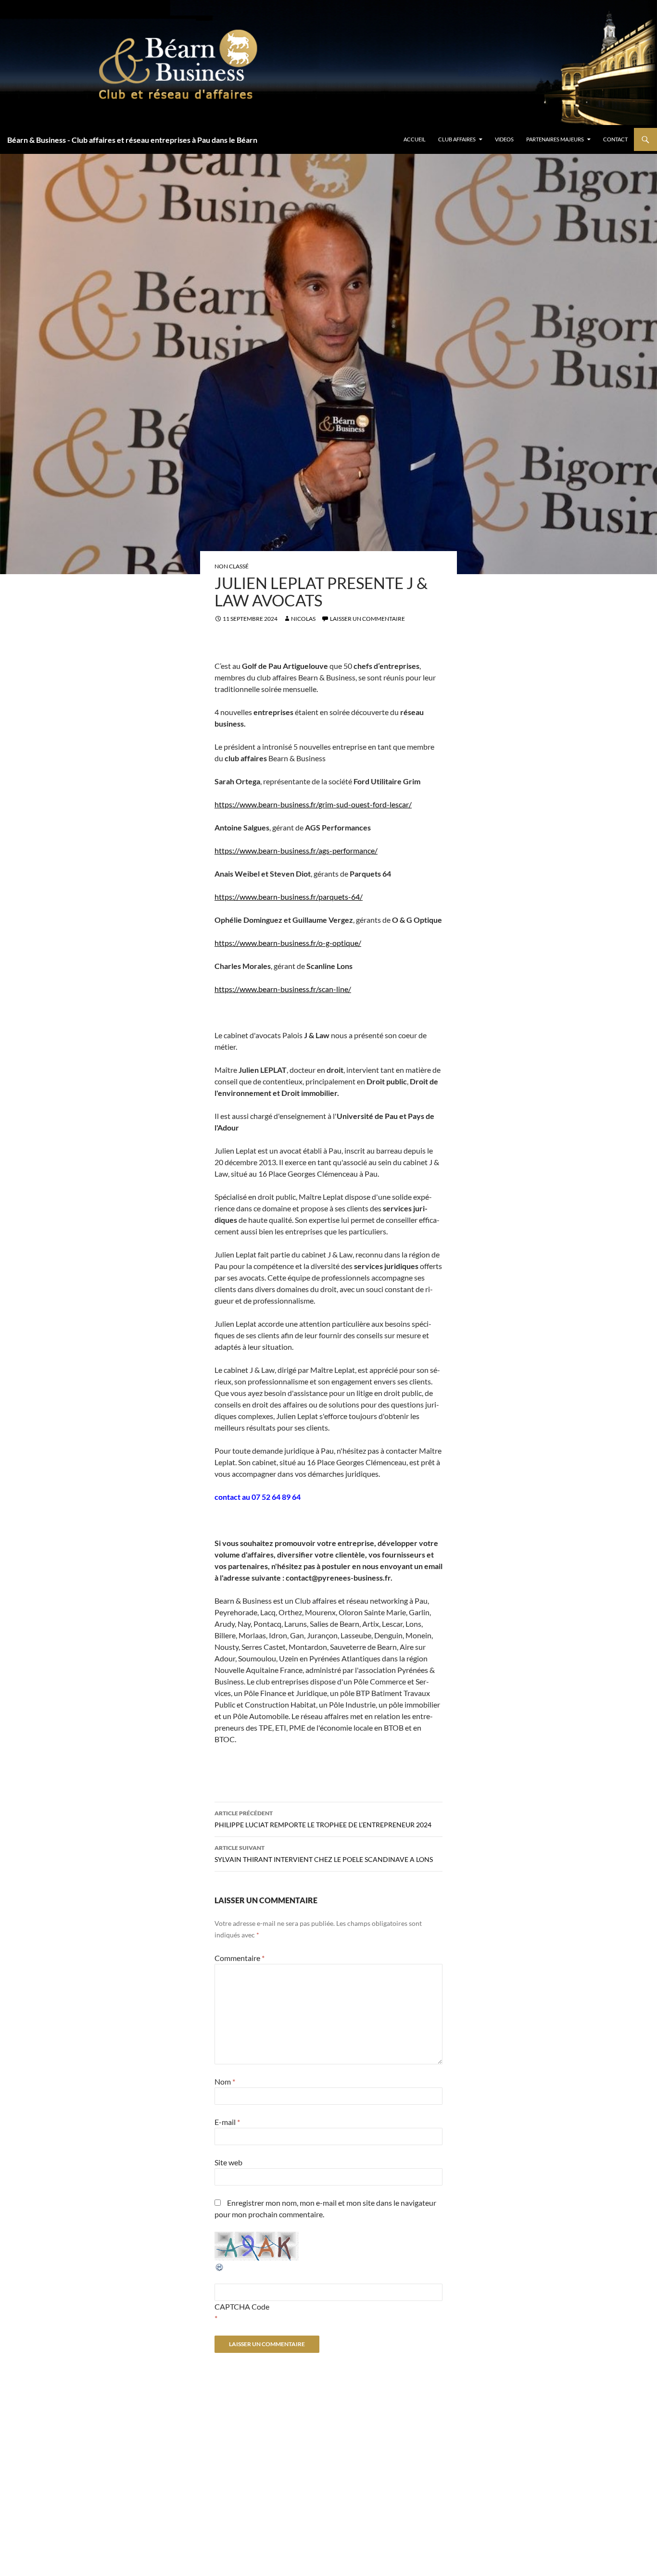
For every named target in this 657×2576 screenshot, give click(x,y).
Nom (225, 2081)
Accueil (415, 139)
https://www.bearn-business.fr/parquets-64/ (289, 897)
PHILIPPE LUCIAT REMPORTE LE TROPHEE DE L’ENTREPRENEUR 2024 (323, 1819)
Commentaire (240, 1958)
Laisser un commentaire (367, 619)
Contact (615, 139)
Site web (228, 2162)
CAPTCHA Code (242, 2306)
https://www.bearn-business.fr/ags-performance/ (296, 850)
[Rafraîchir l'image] (220, 2266)
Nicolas (303, 619)
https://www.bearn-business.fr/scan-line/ (283, 989)
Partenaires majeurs (555, 139)
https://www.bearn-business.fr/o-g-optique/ (288, 943)
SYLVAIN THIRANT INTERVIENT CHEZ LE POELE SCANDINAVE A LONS (324, 1854)
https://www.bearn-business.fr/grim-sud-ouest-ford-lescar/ (313, 804)
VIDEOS (504, 139)
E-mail (227, 2122)
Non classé (232, 566)
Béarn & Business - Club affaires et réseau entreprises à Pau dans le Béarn (132, 140)
